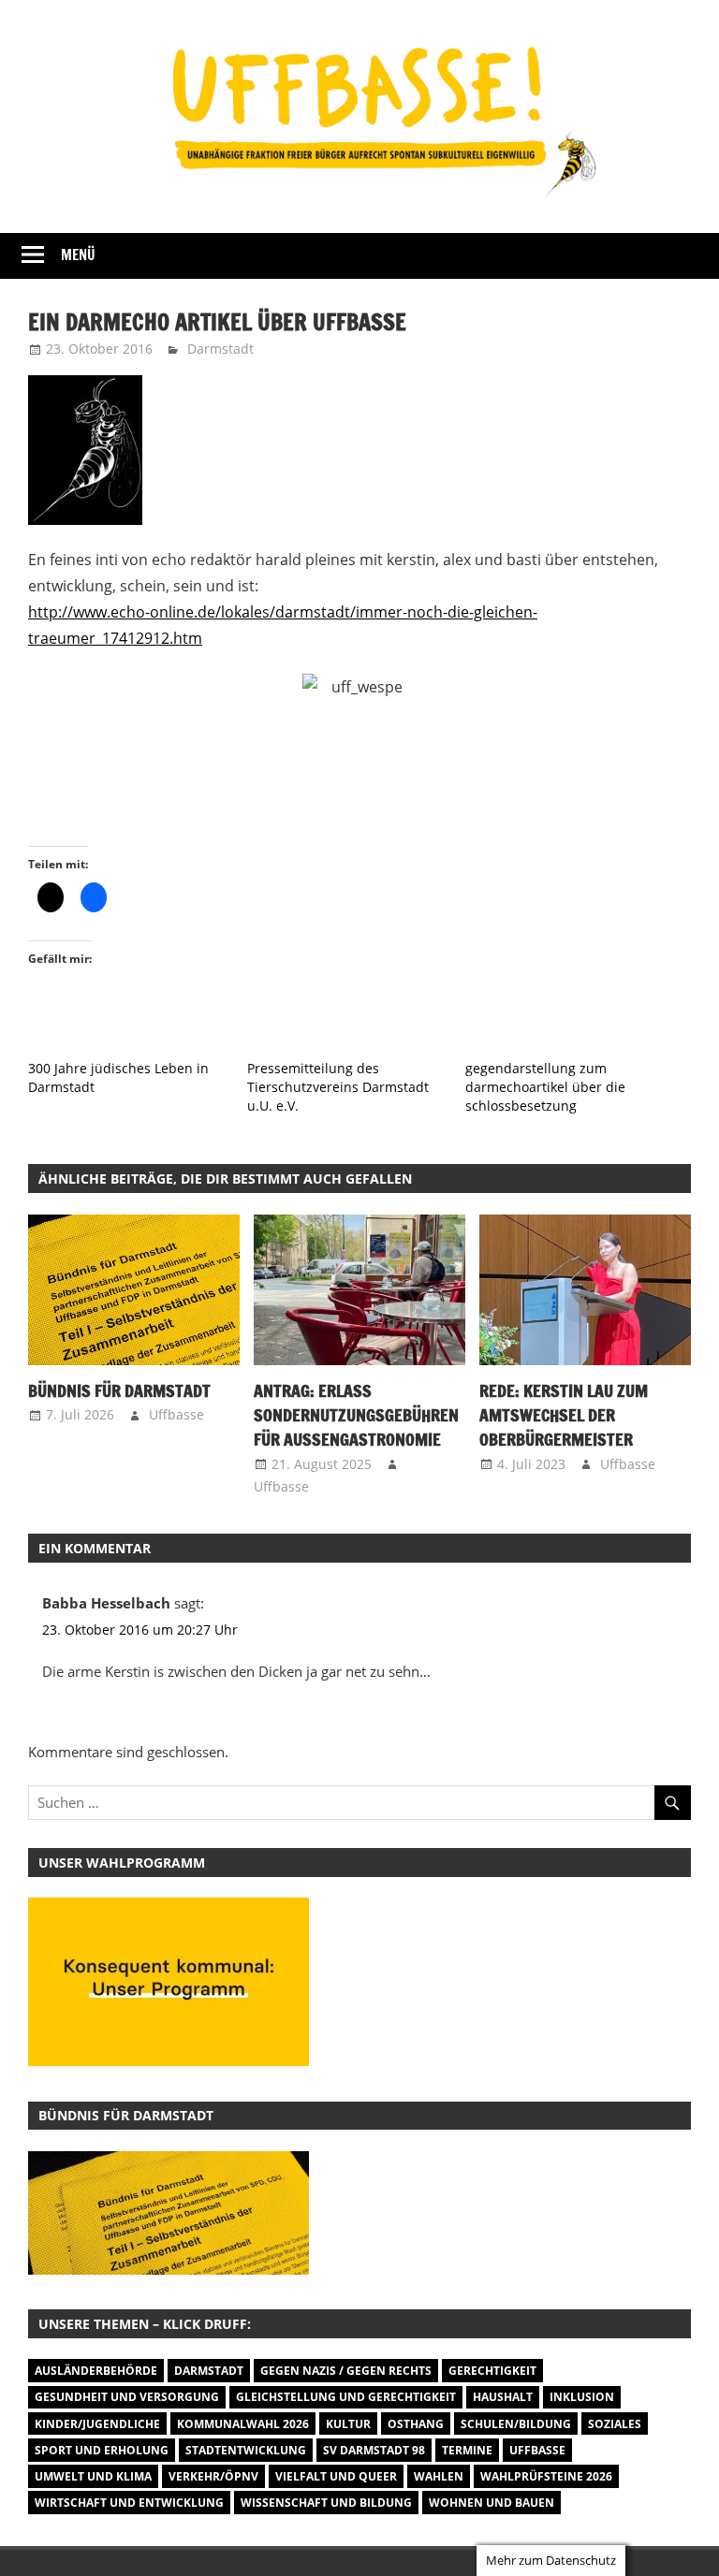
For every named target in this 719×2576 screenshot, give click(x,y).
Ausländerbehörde (96, 2371)
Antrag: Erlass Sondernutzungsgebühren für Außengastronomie (356, 1415)
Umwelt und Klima (93, 2476)
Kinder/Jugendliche (97, 2424)
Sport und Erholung (102, 2450)
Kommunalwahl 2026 (243, 2424)
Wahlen (439, 2476)
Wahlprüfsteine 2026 (546, 2476)
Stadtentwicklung (246, 2450)
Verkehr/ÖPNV (213, 2476)
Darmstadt (220, 349)
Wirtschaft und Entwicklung (129, 2503)
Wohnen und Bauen (492, 2503)
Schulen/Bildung (516, 2424)
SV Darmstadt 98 (374, 2450)
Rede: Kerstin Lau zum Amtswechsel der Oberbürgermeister (564, 1415)
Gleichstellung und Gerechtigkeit (346, 2397)
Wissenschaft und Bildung (326, 2503)
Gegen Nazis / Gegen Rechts (346, 2371)
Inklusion (582, 2397)
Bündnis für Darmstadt (119, 1390)
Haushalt (503, 2397)
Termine (467, 2450)
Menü (78, 255)
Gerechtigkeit (492, 2371)
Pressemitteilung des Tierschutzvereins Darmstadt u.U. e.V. (338, 1087)
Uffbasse (176, 1414)
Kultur (348, 2424)
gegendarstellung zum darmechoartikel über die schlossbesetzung (545, 1087)
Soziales (615, 2424)
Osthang (416, 2424)
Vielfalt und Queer (336, 2476)
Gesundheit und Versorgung (127, 2397)
